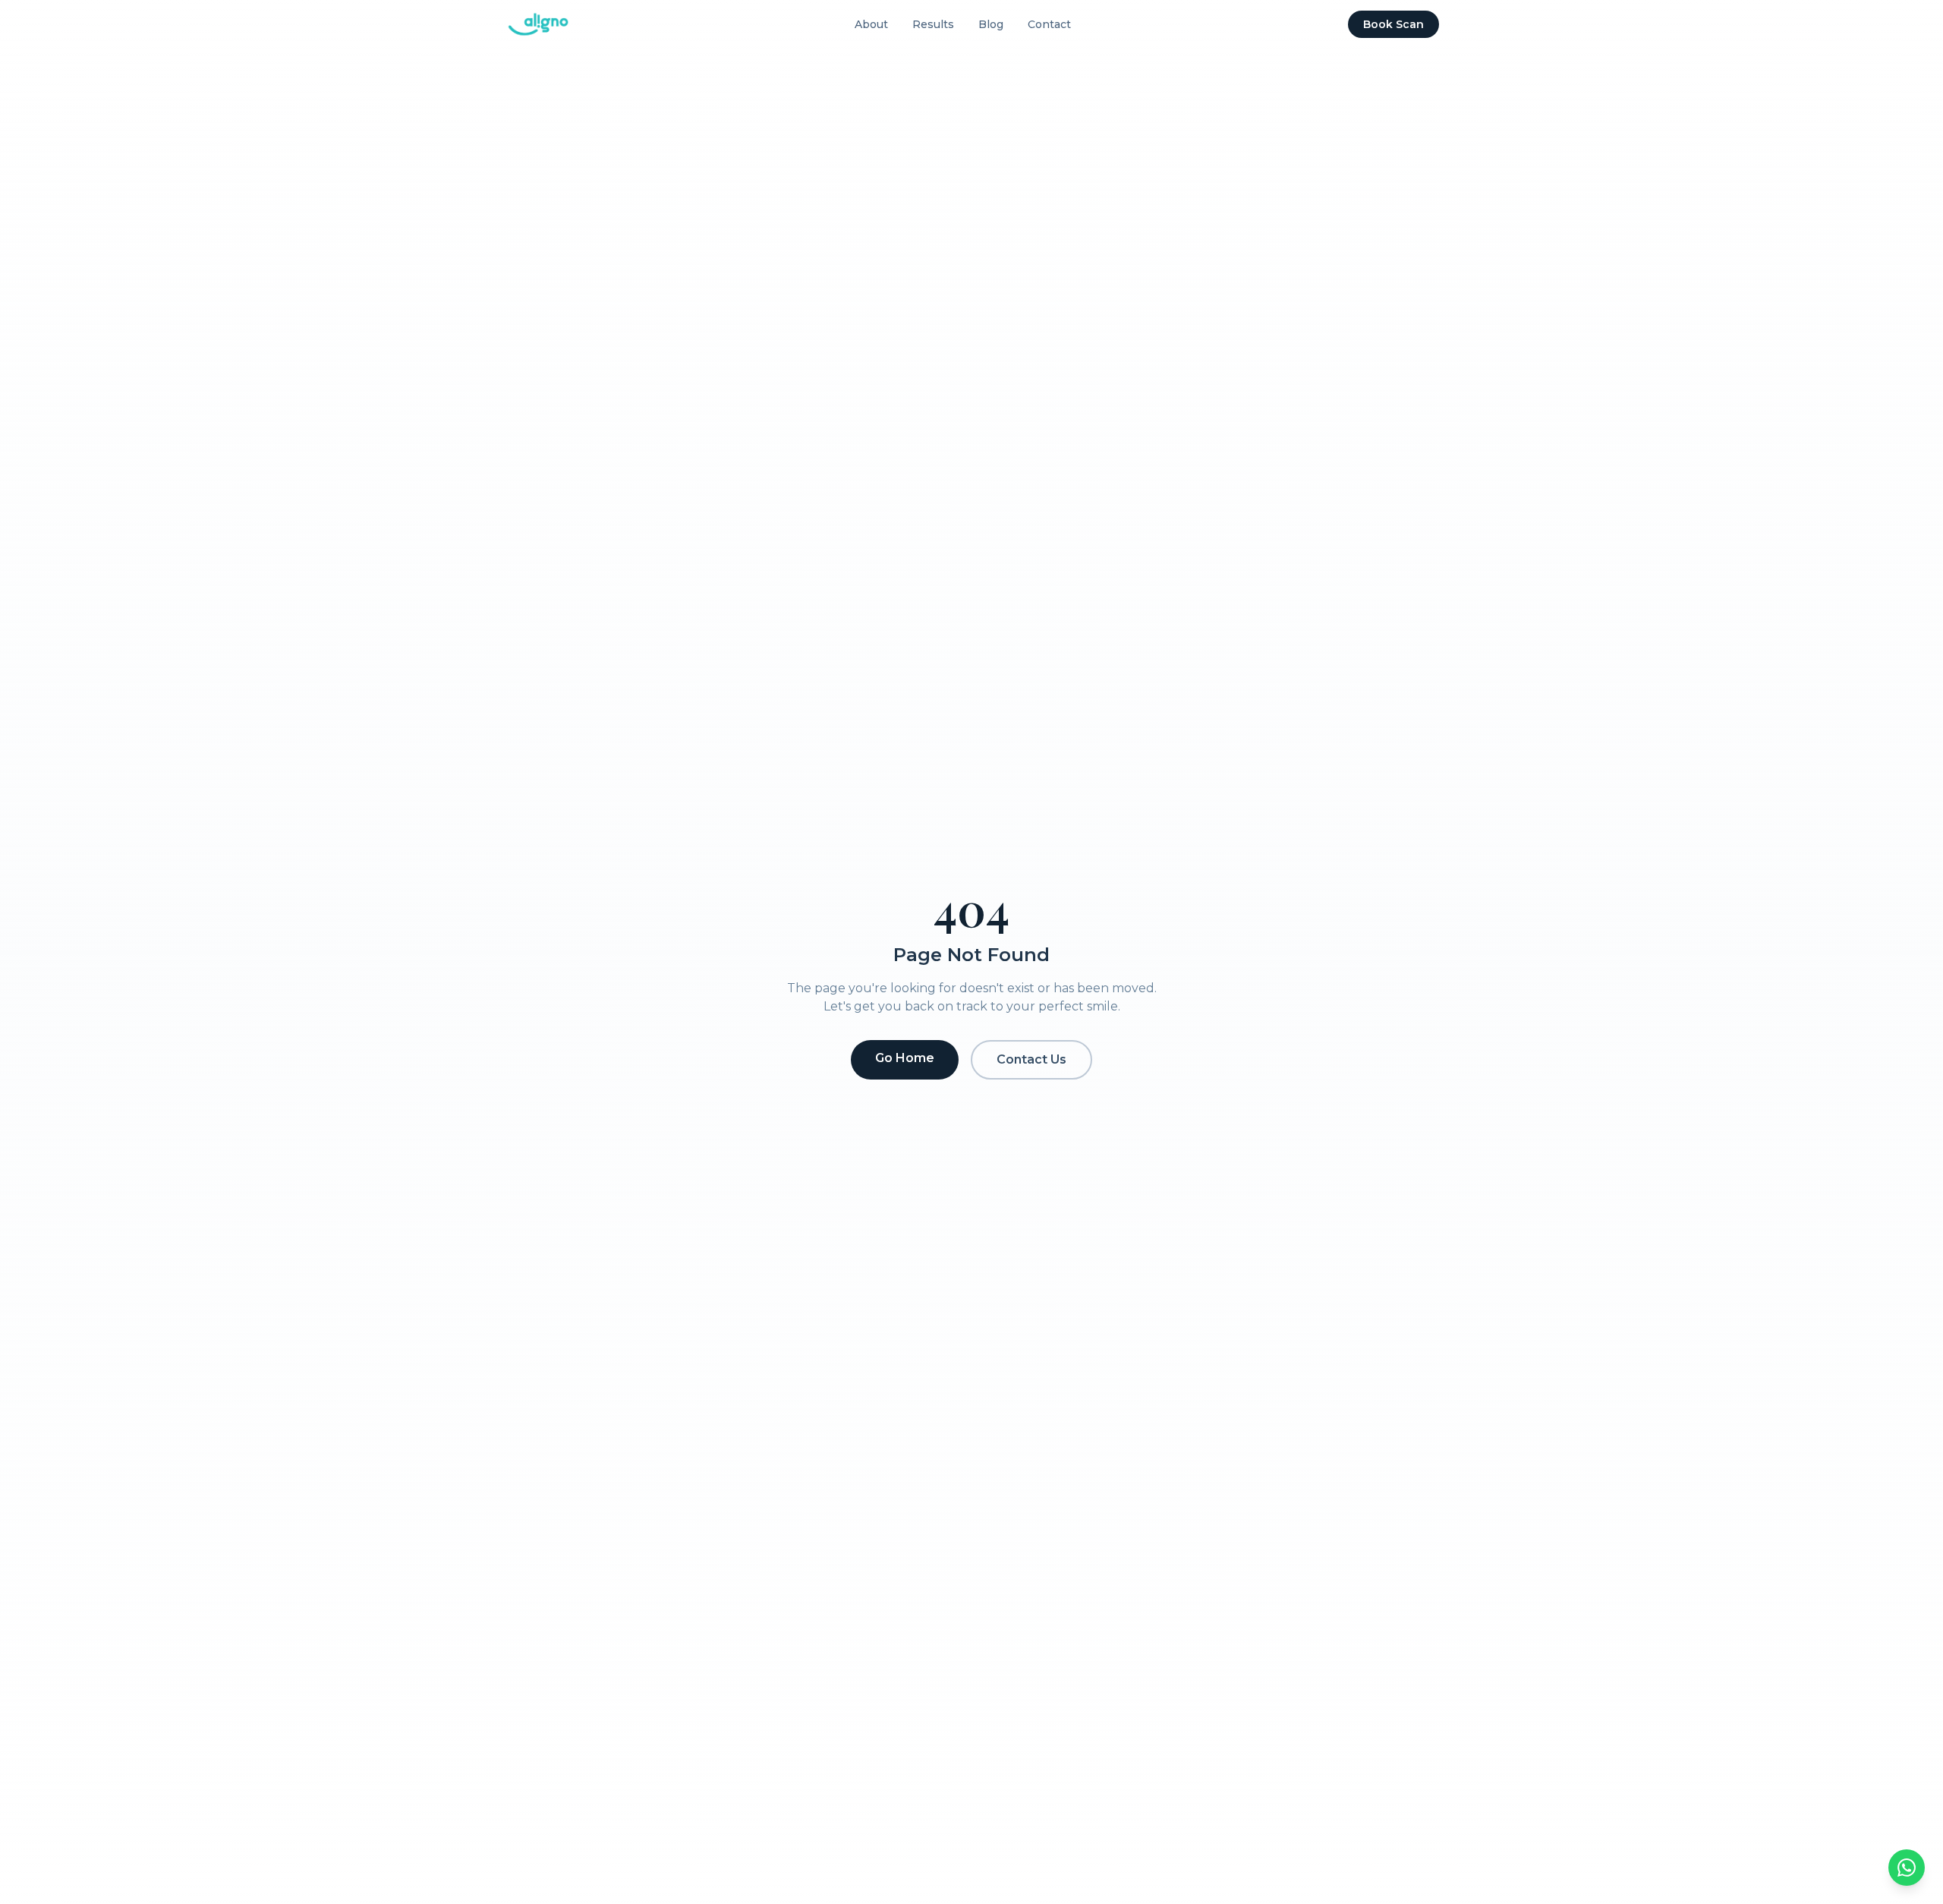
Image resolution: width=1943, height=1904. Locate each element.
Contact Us (1031, 1059)
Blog (991, 24)
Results (933, 24)
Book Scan (1393, 24)
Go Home (905, 1058)
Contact (1049, 24)
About (871, 24)
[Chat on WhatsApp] (1907, 1868)
